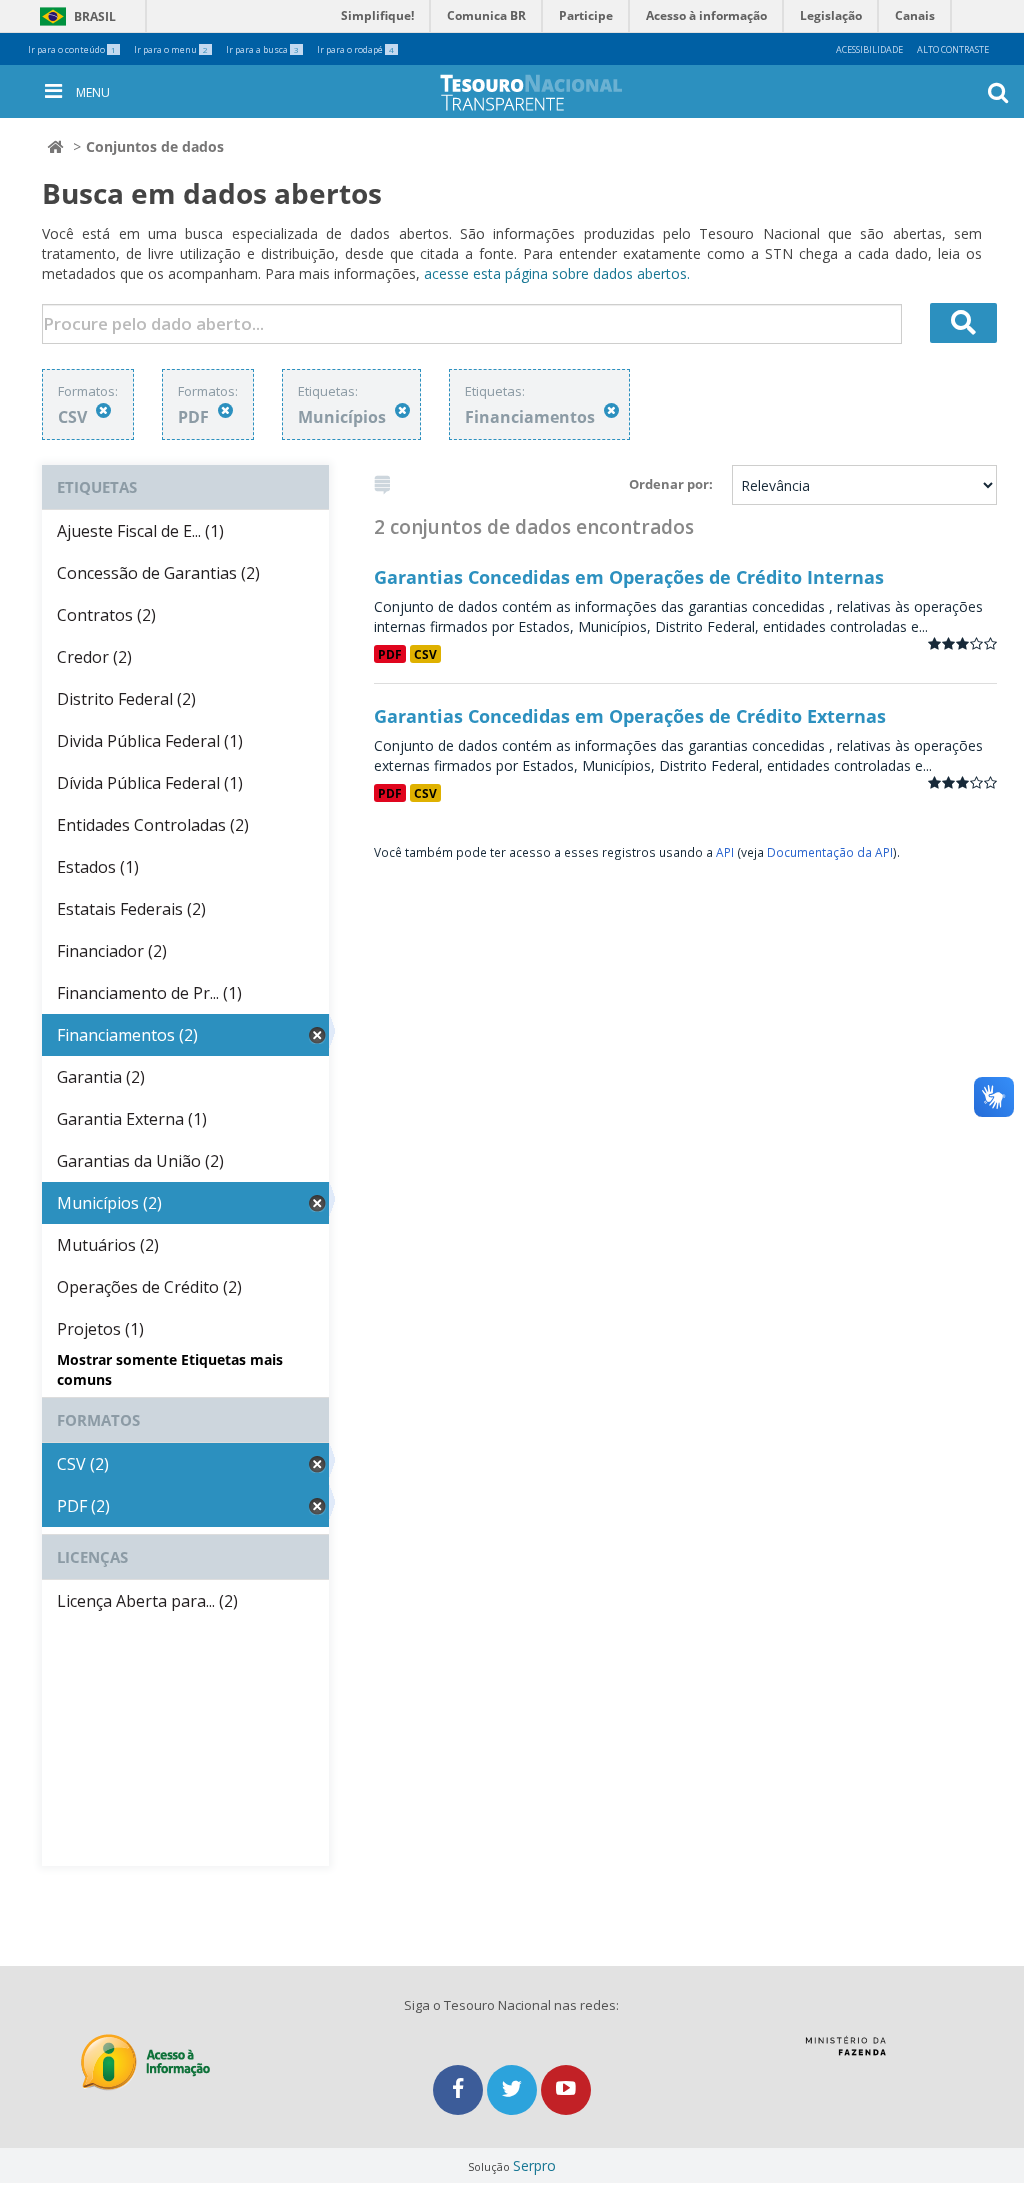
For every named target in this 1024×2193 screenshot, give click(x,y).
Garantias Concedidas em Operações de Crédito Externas (630, 716)
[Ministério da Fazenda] (845, 2053)
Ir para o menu (171, 49)
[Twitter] (514, 2089)
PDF (390, 654)
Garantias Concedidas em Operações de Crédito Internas (629, 577)
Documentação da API (830, 852)
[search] (964, 323)
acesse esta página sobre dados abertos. (557, 273)
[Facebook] (460, 2089)
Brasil (74, 16)
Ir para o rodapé (355, 49)
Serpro (534, 2165)
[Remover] (103, 410)
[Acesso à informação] (145, 2062)
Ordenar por (669, 484)
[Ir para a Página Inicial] (547, 92)
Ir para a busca (262, 49)
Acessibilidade (869, 49)
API (725, 852)
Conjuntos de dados (155, 146)
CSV (425, 654)
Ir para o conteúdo (72, 49)
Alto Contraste (953, 49)
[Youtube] (566, 2089)
